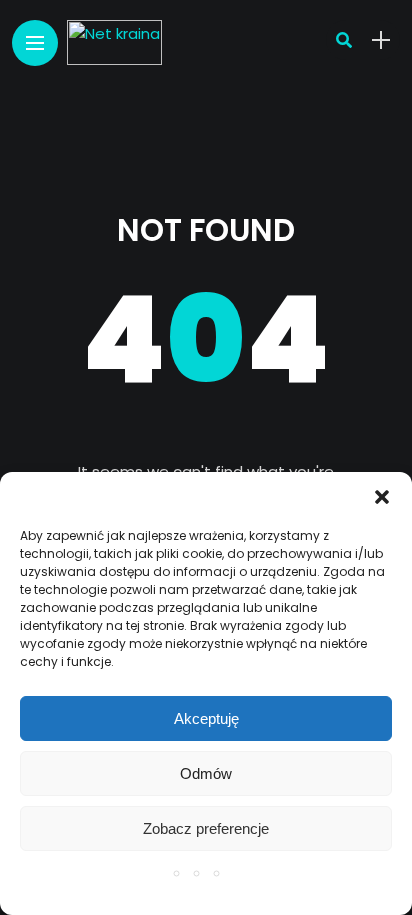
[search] (344, 40)
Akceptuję (206, 718)
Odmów (206, 773)
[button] (382, 497)
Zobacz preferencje (206, 828)
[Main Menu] (35, 43)
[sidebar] (381, 40)
